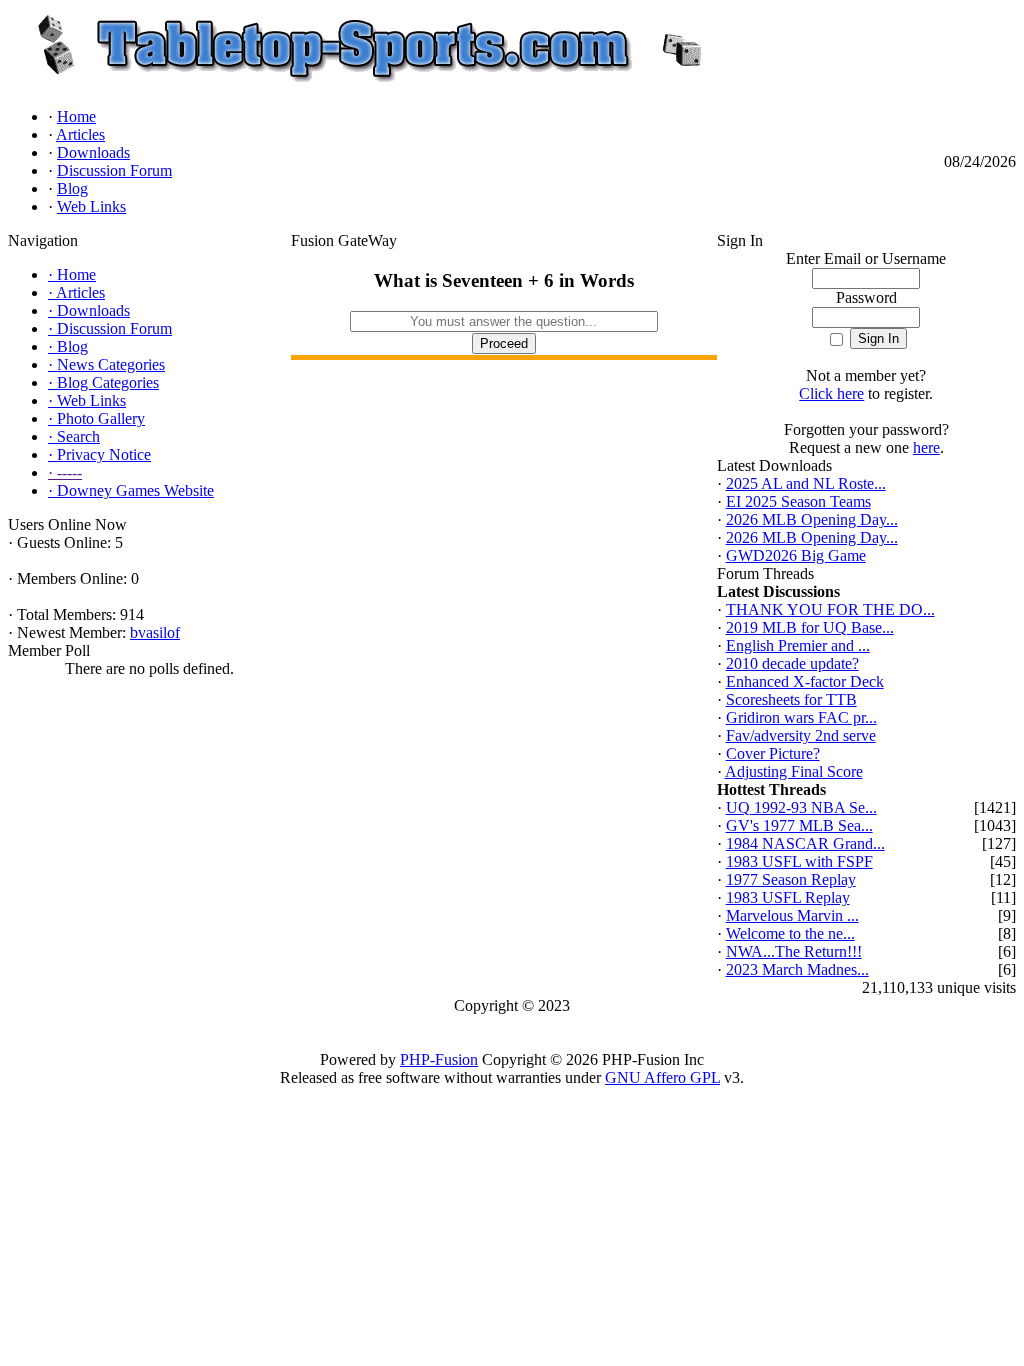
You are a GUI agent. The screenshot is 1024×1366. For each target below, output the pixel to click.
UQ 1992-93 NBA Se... (801, 807)
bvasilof (155, 632)
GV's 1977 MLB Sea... (799, 825)
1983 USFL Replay (788, 897)
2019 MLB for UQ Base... (810, 627)
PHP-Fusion (439, 1059)
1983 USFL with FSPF (799, 861)
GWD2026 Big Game (796, 555)
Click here (831, 393)
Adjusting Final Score (794, 771)
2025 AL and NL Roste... (806, 483)
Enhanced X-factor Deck (805, 681)
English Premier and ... (798, 645)
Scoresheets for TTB (791, 699)
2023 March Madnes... (797, 969)
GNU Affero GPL (662, 1077)
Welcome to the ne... (790, 933)
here (926, 447)
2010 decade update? (792, 663)
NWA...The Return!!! (794, 951)
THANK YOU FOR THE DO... (830, 609)
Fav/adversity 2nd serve (801, 735)
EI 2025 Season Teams (798, 501)
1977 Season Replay (791, 879)
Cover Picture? (773, 753)
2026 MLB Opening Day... (812, 519)
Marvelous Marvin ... (792, 915)
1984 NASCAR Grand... (805, 843)
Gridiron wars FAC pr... (801, 717)
